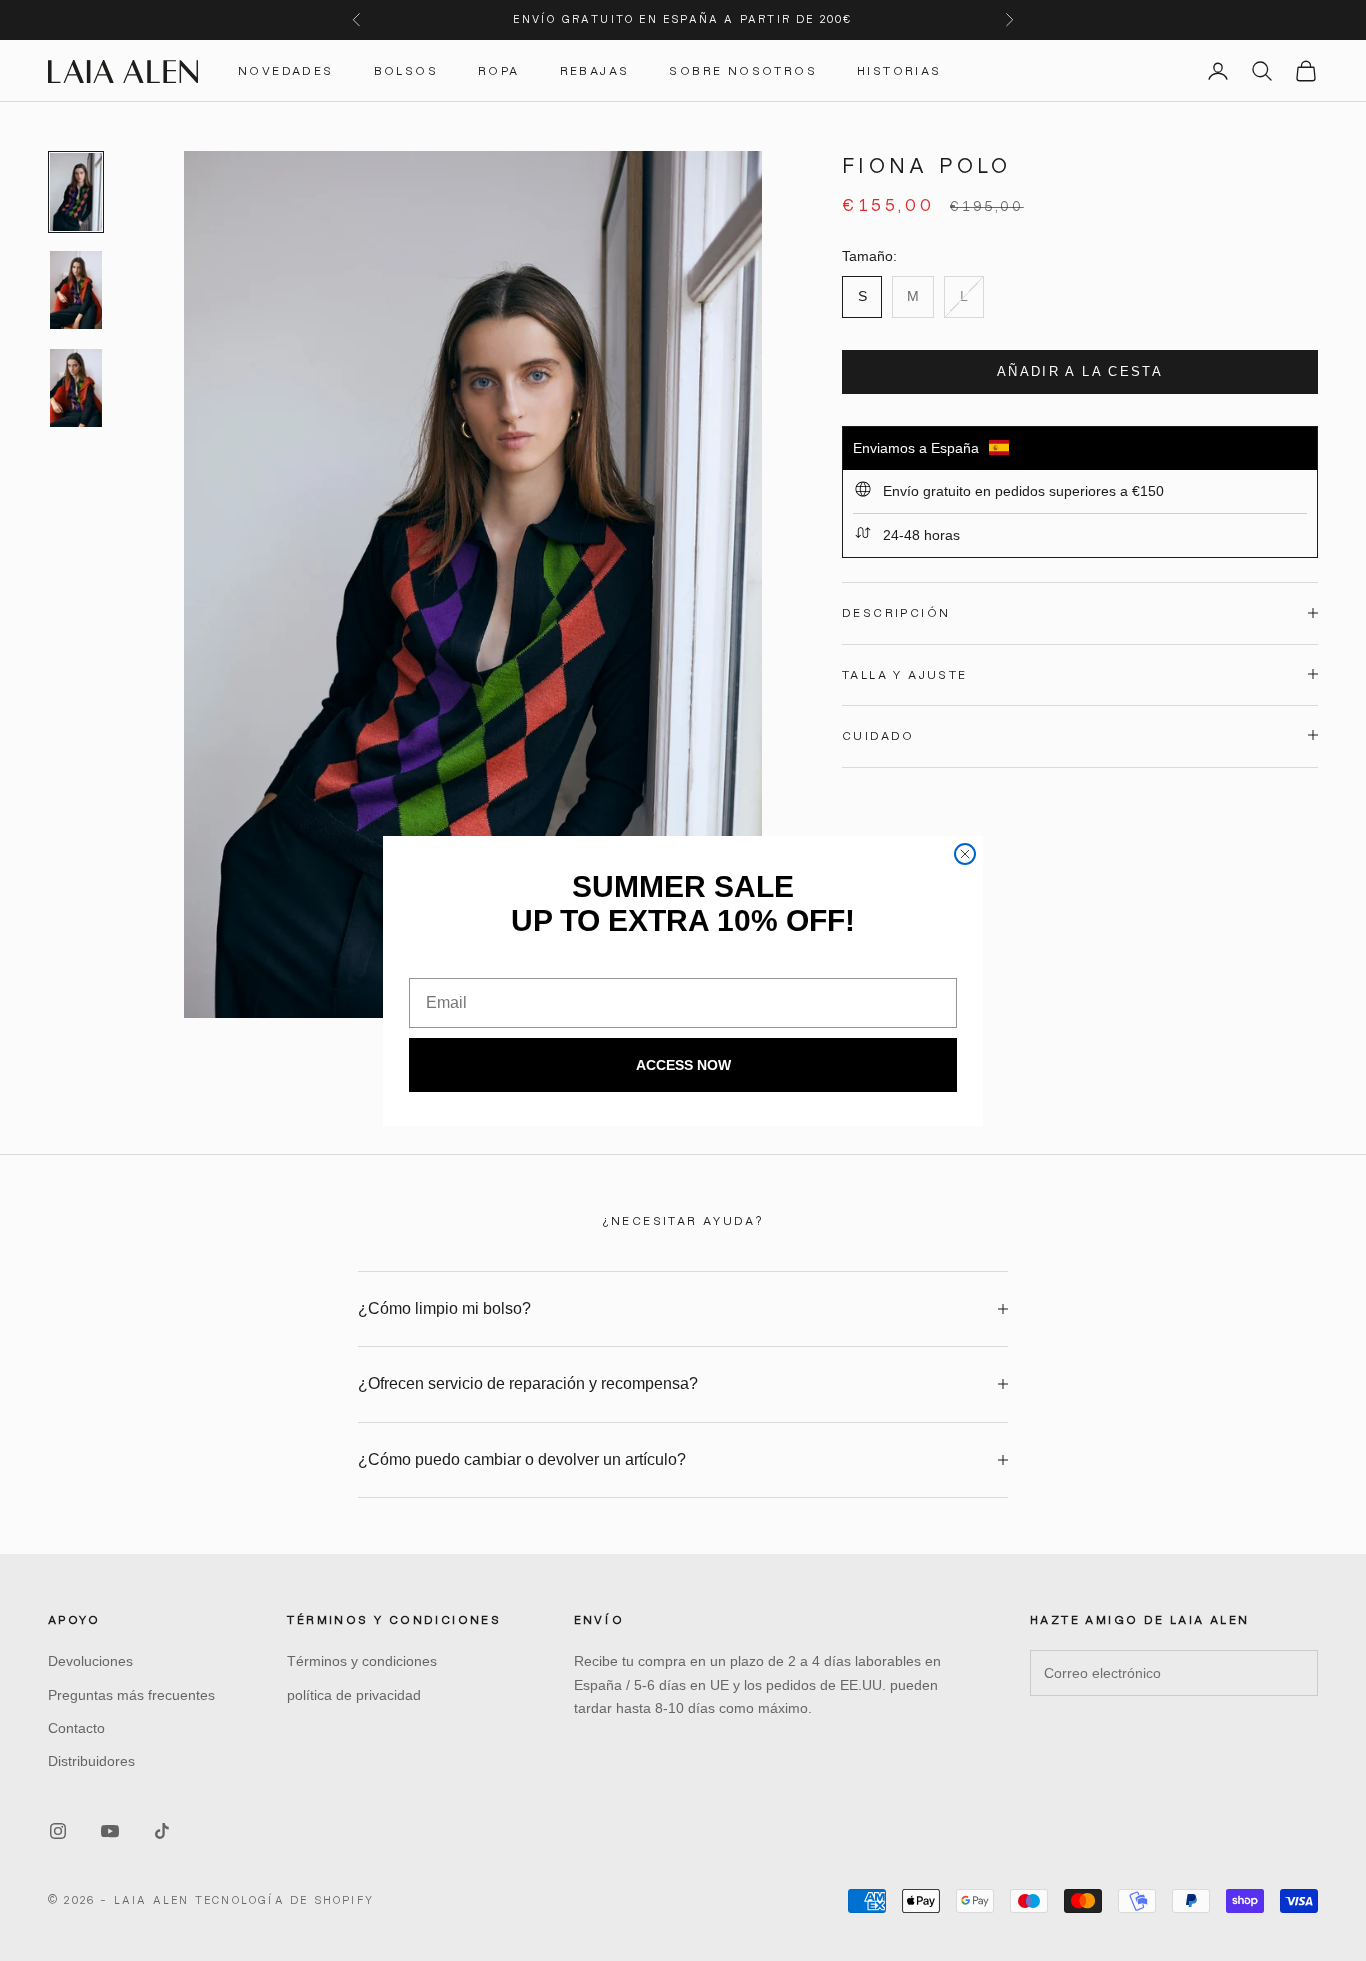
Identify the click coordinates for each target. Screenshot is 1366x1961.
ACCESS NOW (683, 1065)
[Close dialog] (965, 854)
